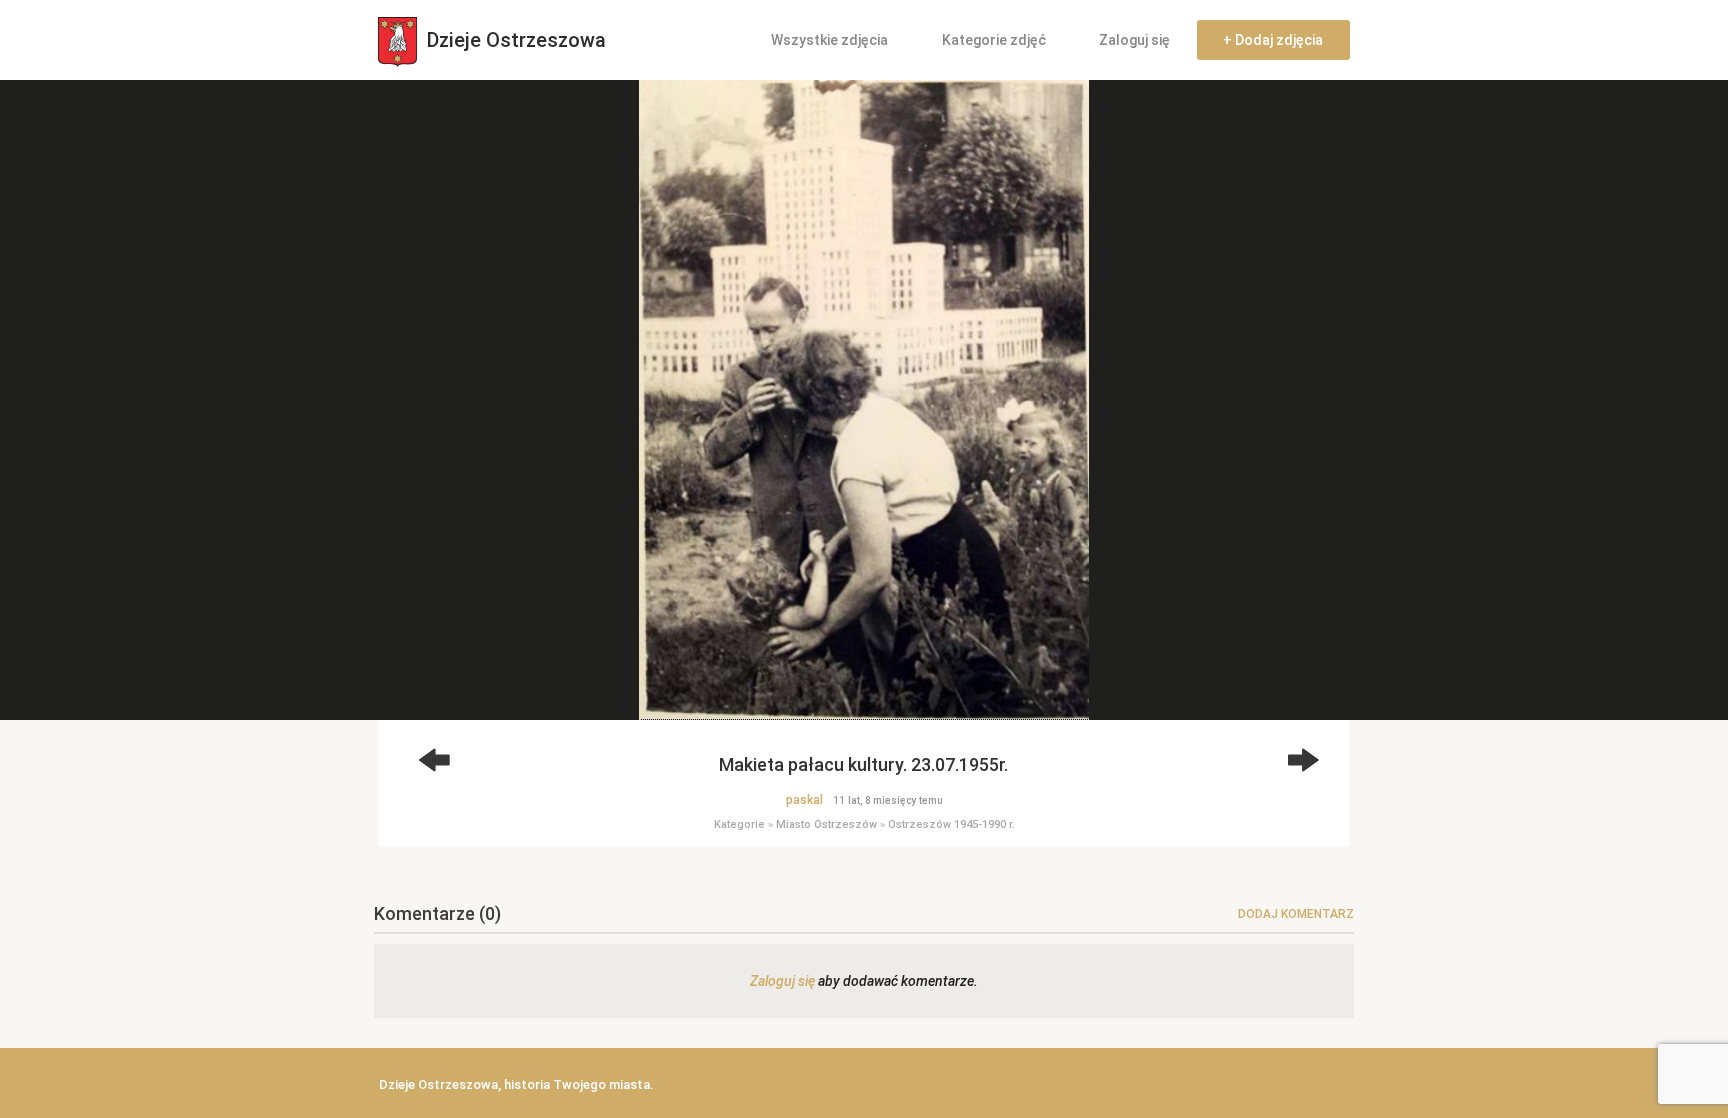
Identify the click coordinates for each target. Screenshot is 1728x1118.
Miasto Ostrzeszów (826, 824)
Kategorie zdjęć (994, 40)
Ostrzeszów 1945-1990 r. (951, 824)
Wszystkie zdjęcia (829, 40)
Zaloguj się (1134, 40)
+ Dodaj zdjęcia (1273, 40)
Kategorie (739, 824)
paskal (804, 800)
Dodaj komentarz (1296, 914)
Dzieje (514, 40)
